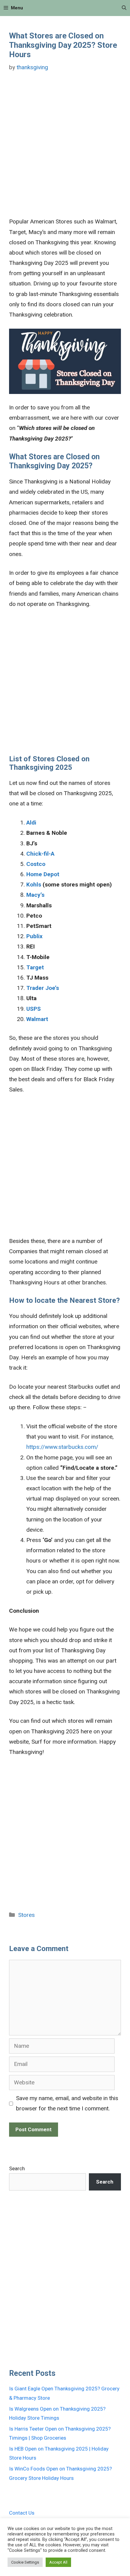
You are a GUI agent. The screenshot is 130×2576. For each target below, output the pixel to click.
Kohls (34, 885)
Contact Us (22, 2513)
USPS (34, 1009)
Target (35, 967)
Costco (36, 864)
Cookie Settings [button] (25, 2562)
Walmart (37, 1019)
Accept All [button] (58, 2562)
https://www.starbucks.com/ (62, 1447)
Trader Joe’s (43, 988)
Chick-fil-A (40, 854)
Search (17, 2168)
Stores (26, 1915)
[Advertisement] (65, 149)
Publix (34, 936)
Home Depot (43, 874)
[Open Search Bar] (124, 8)
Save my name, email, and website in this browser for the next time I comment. (67, 2103)
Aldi (31, 823)
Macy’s (35, 895)
